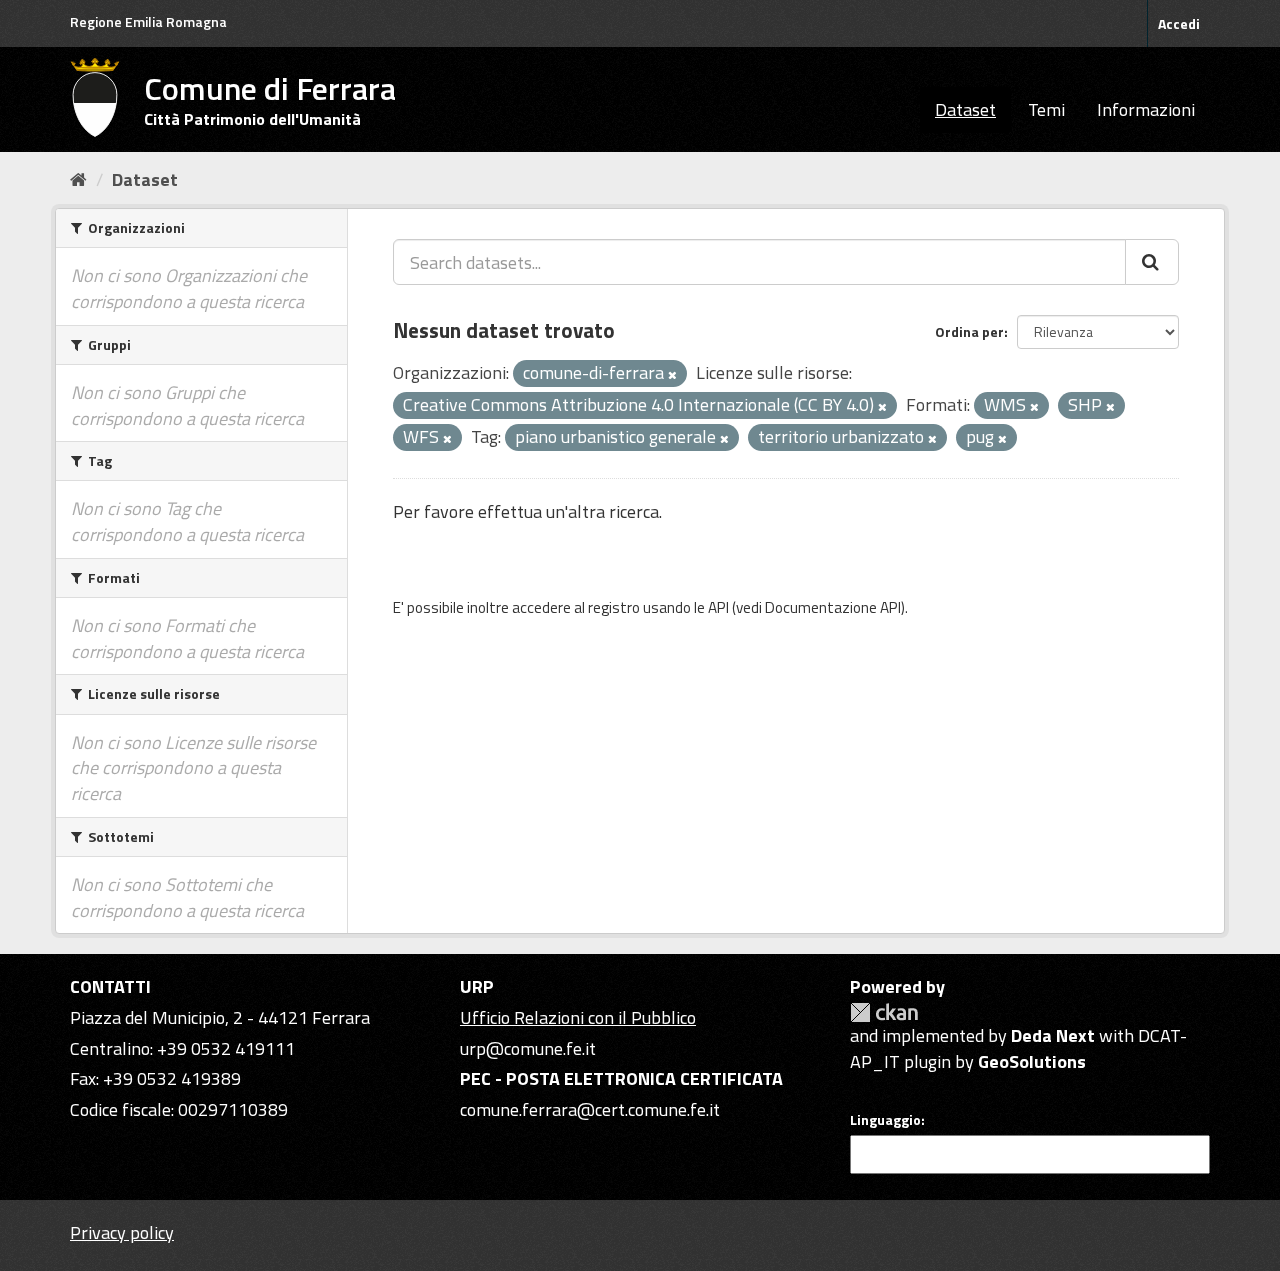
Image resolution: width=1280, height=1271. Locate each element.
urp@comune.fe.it (528, 1048)
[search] (1152, 262)
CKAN (884, 1012)
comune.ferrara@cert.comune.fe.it (590, 1109)
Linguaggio (885, 1120)
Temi (1046, 109)
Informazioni (1146, 109)
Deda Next (1053, 1035)
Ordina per (969, 331)
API (718, 607)
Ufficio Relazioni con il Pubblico (578, 1017)
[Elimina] (672, 375)
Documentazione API (833, 607)
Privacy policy (122, 1232)
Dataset (965, 109)
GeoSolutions (1032, 1061)
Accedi (1179, 23)
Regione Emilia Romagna (148, 21)
